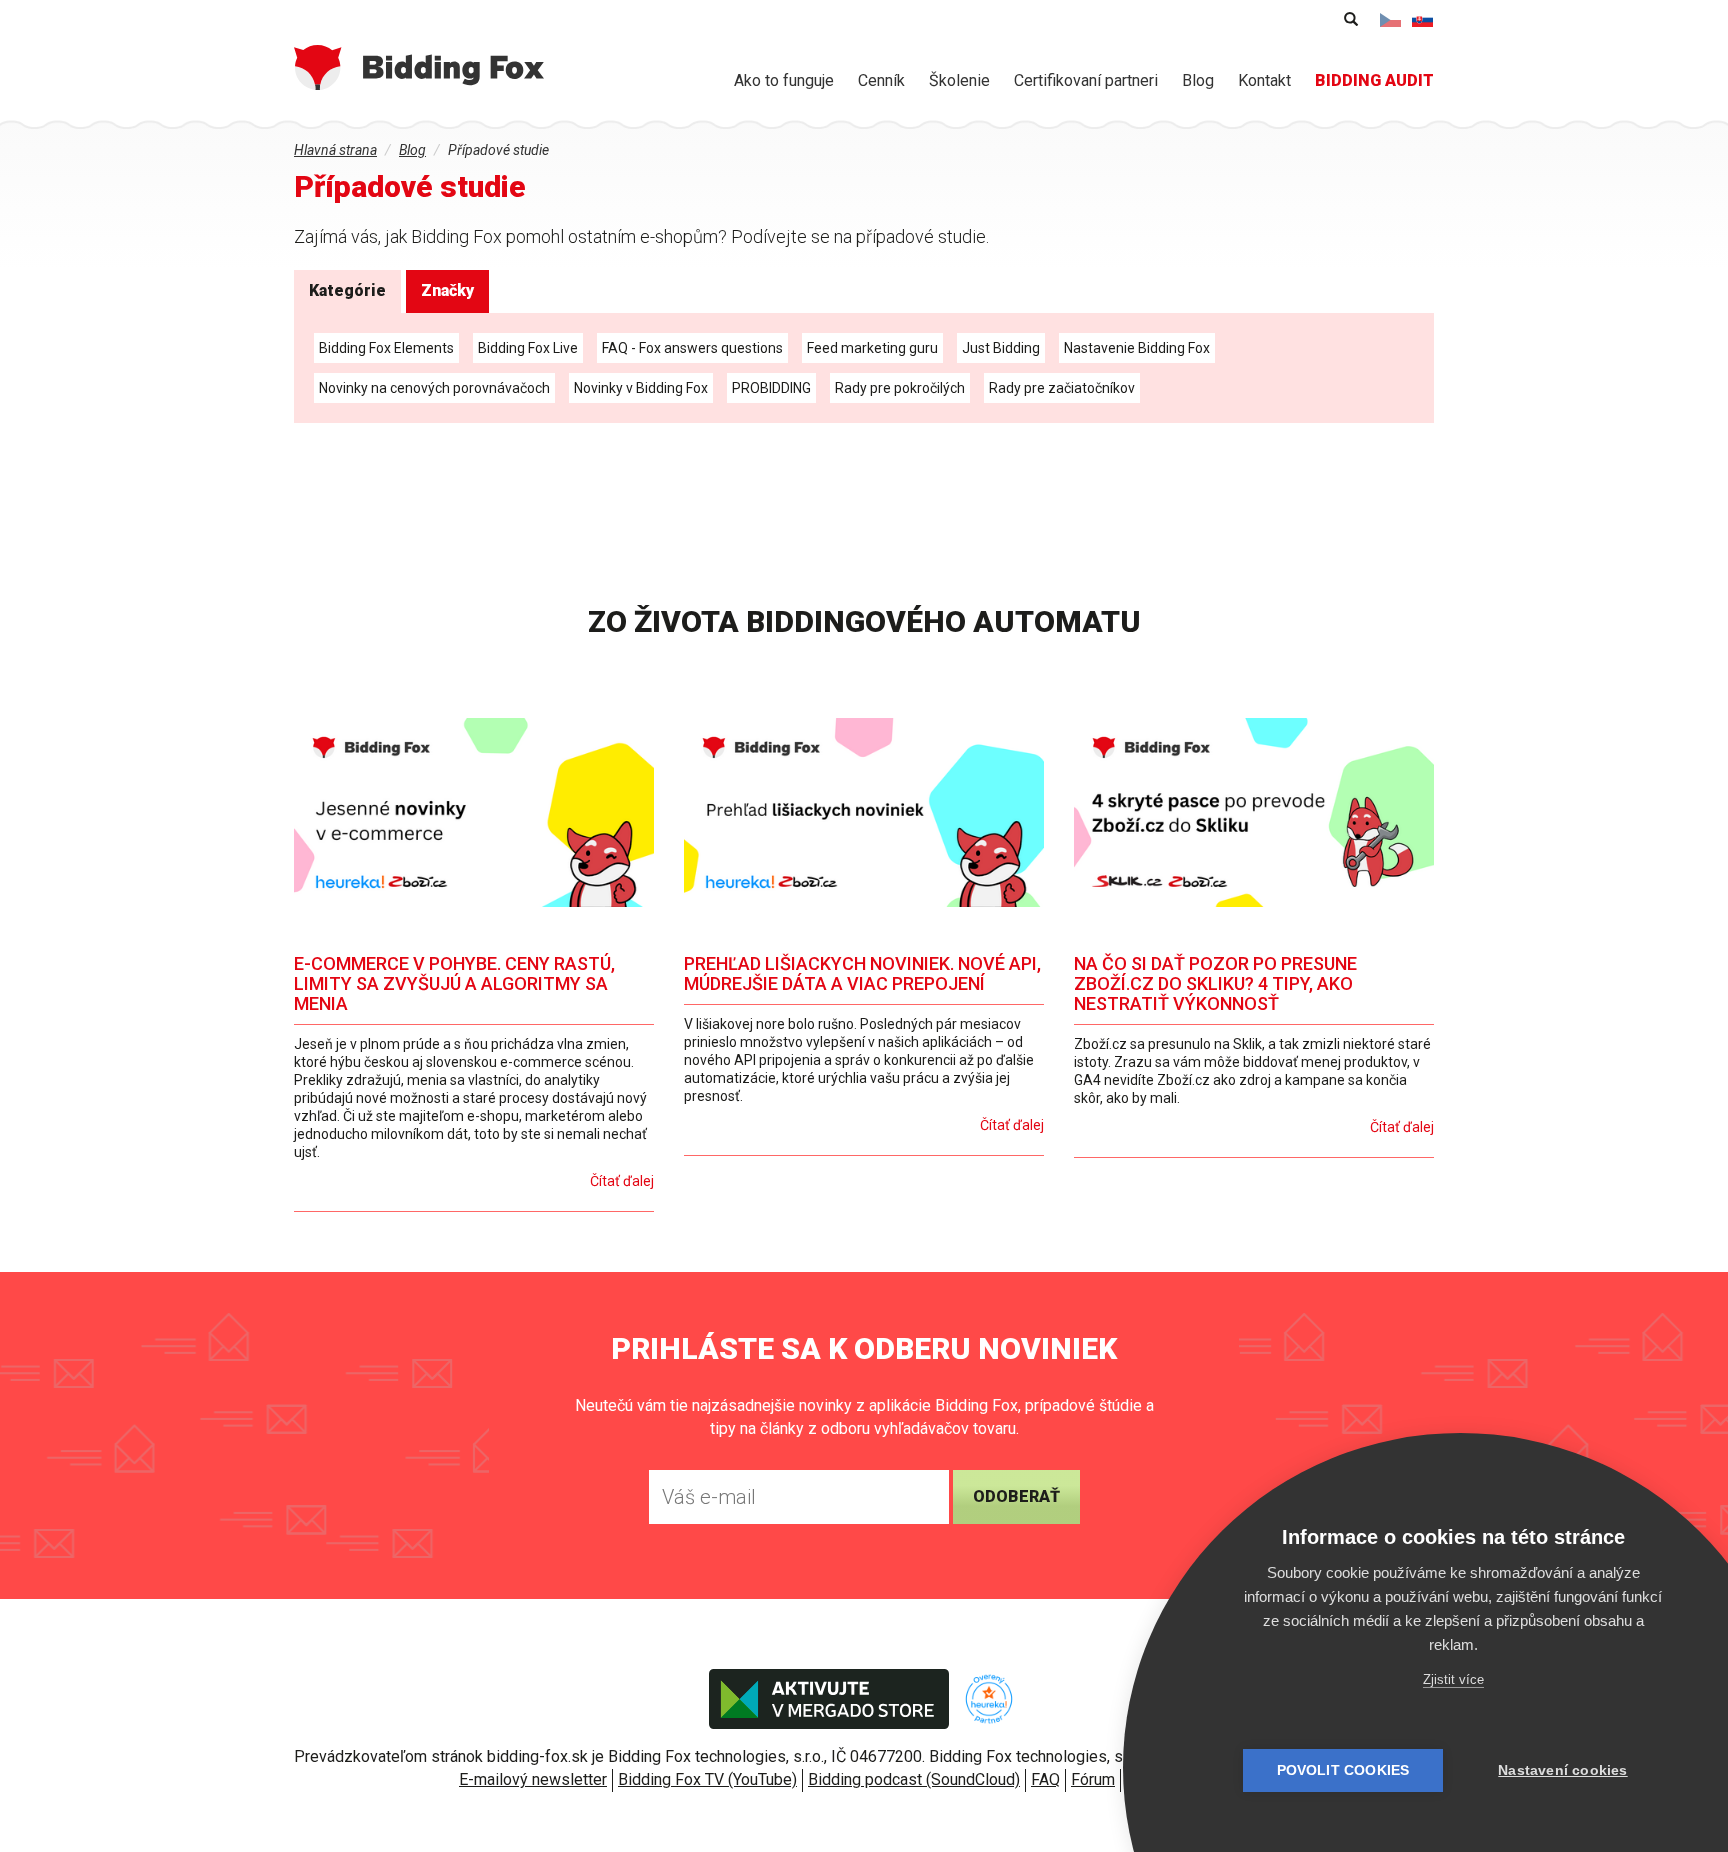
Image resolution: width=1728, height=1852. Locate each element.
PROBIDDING (771, 388)
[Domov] (419, 67)
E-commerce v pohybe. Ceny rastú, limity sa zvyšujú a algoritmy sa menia (454, 983)
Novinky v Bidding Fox (641, 388)
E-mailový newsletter (533, 1779)
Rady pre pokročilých (900, 388)
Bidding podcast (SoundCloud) (914, 1779)
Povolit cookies (1343, 1770)
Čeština (1391, 20)
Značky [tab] (447, 290)
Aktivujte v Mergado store (829, 1699)
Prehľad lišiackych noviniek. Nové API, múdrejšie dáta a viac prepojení (862, 973)
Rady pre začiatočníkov (1062, 388)
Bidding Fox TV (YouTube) (707, 1779)
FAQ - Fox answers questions (692, 348)
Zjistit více (1453, 1679)
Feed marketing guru (872, 348)
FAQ (1045, 1779)
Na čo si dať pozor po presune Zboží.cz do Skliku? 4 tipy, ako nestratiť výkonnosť (1215, 983)
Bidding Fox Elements (386, 348)
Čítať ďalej (622, 1181)
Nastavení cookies (1562, 1770)
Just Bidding (1001, 348)
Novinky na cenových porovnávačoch (434, 388)
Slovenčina (1423, 20)
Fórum (1093, 1779)
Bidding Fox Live (528, 348)
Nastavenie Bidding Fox (1137, 348)
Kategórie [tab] (347, 290)
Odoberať (1016, 1496)
